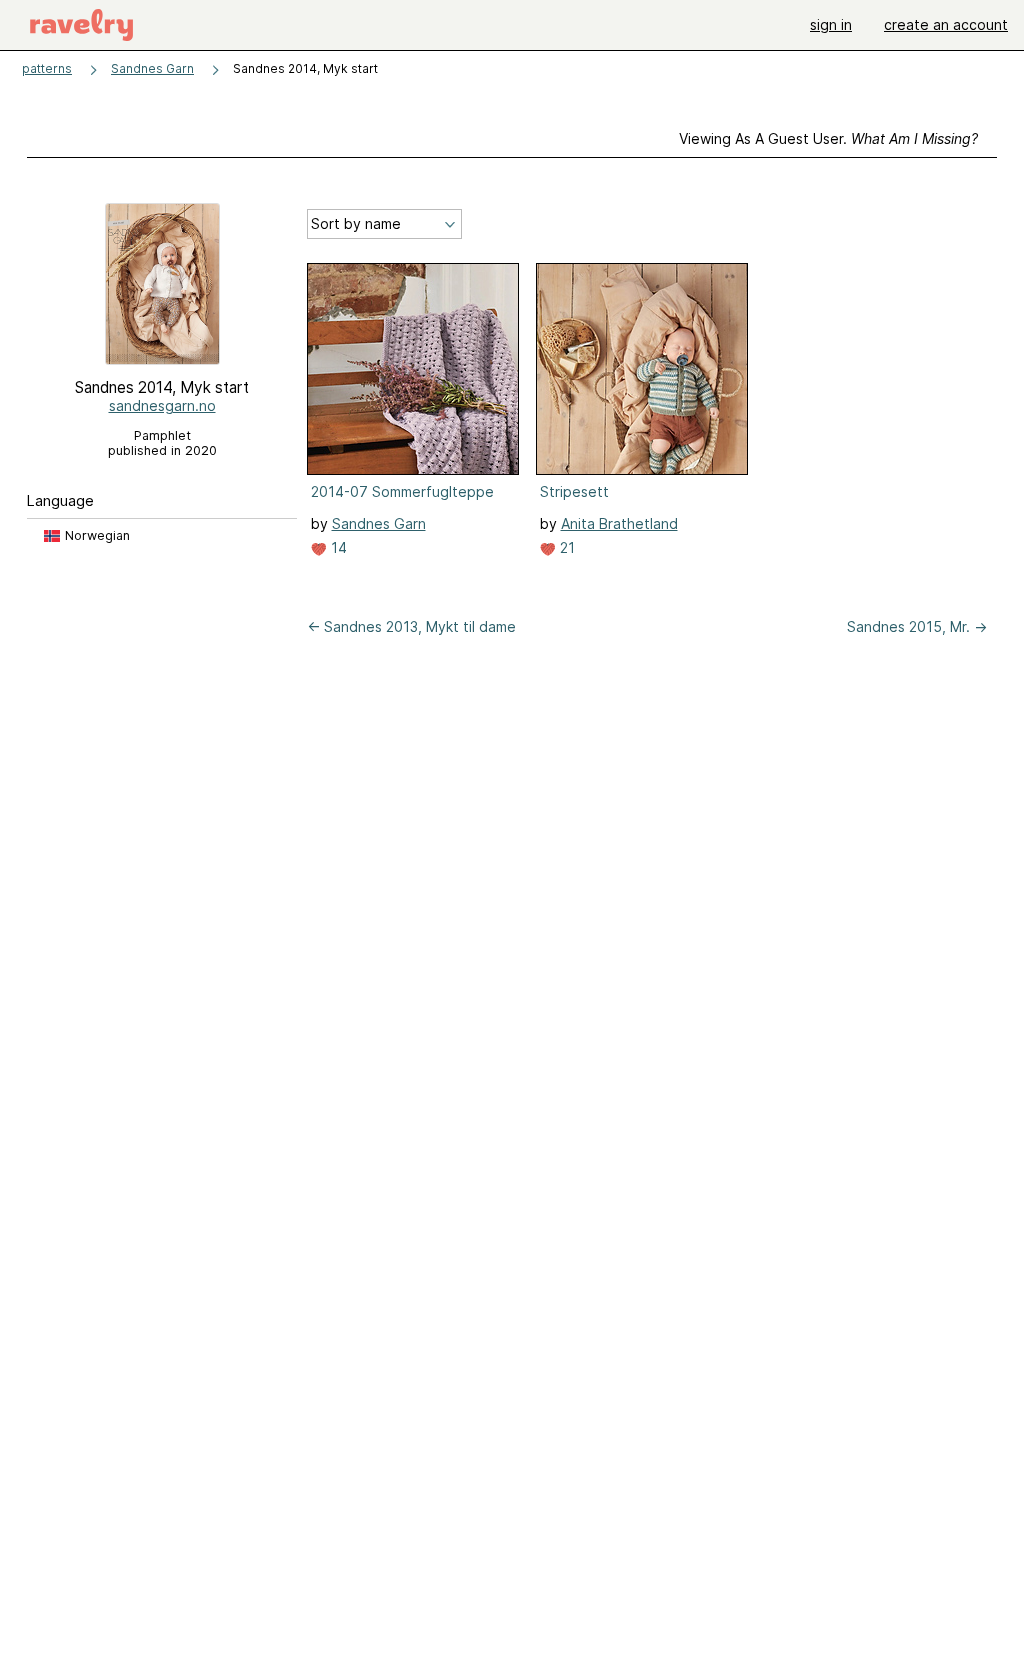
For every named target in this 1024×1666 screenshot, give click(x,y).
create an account (946, 24)
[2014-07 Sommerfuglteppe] (413, 369)
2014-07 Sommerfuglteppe (402, 491)
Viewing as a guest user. (828, 138)
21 (565, 547)
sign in (831, 24)
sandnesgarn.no (162, 405)
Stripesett (574, 491)
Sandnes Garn (152, 68)
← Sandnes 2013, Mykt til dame (411, 626)
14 (337, 547)
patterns (47, 68)
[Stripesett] (642, 369)
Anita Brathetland (619, 523)
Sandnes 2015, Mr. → (917, 626)
